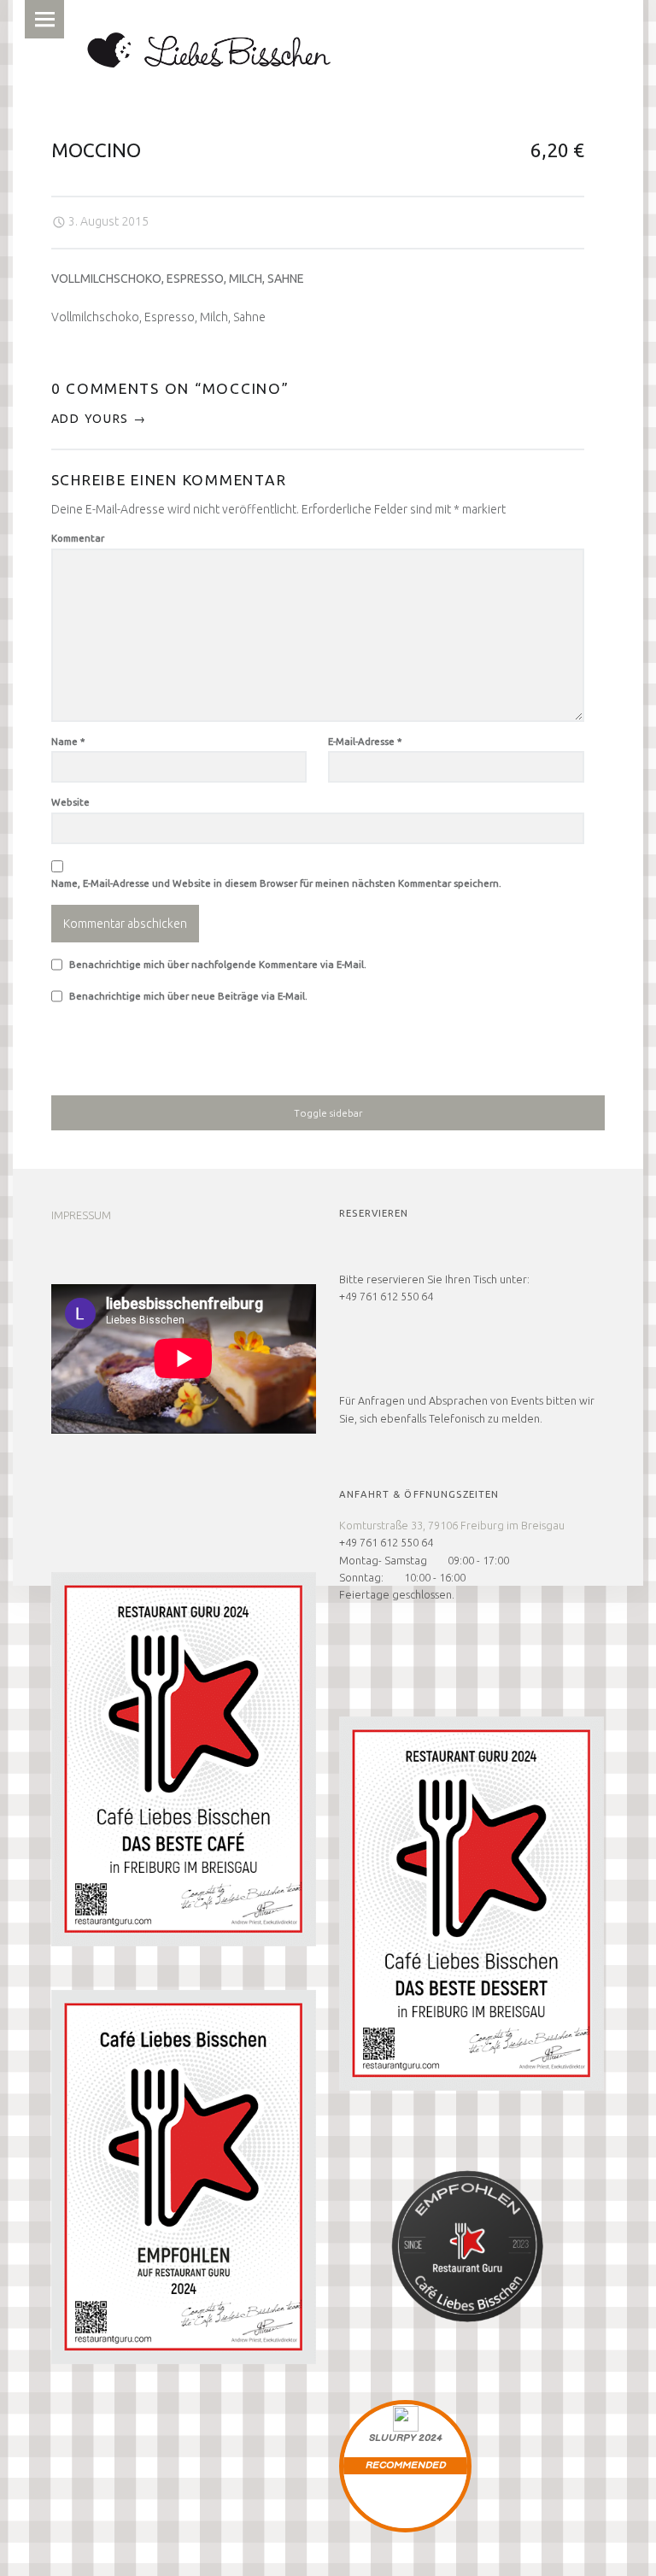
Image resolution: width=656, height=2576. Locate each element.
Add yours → (99, 419)
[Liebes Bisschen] (208, 47)
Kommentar (78, 538)
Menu (44, 19)
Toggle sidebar (328, 1113)
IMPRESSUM (81, 1215)
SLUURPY (392, 2438)
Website (70, 802)
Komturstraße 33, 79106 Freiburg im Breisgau (452, 1525)
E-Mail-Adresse (365, 741)
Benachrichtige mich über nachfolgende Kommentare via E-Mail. (218, 964)
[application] (184, 1359)
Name (68, 741)
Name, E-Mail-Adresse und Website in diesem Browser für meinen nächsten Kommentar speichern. (276, 883)
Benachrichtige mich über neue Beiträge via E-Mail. (188, 996)
